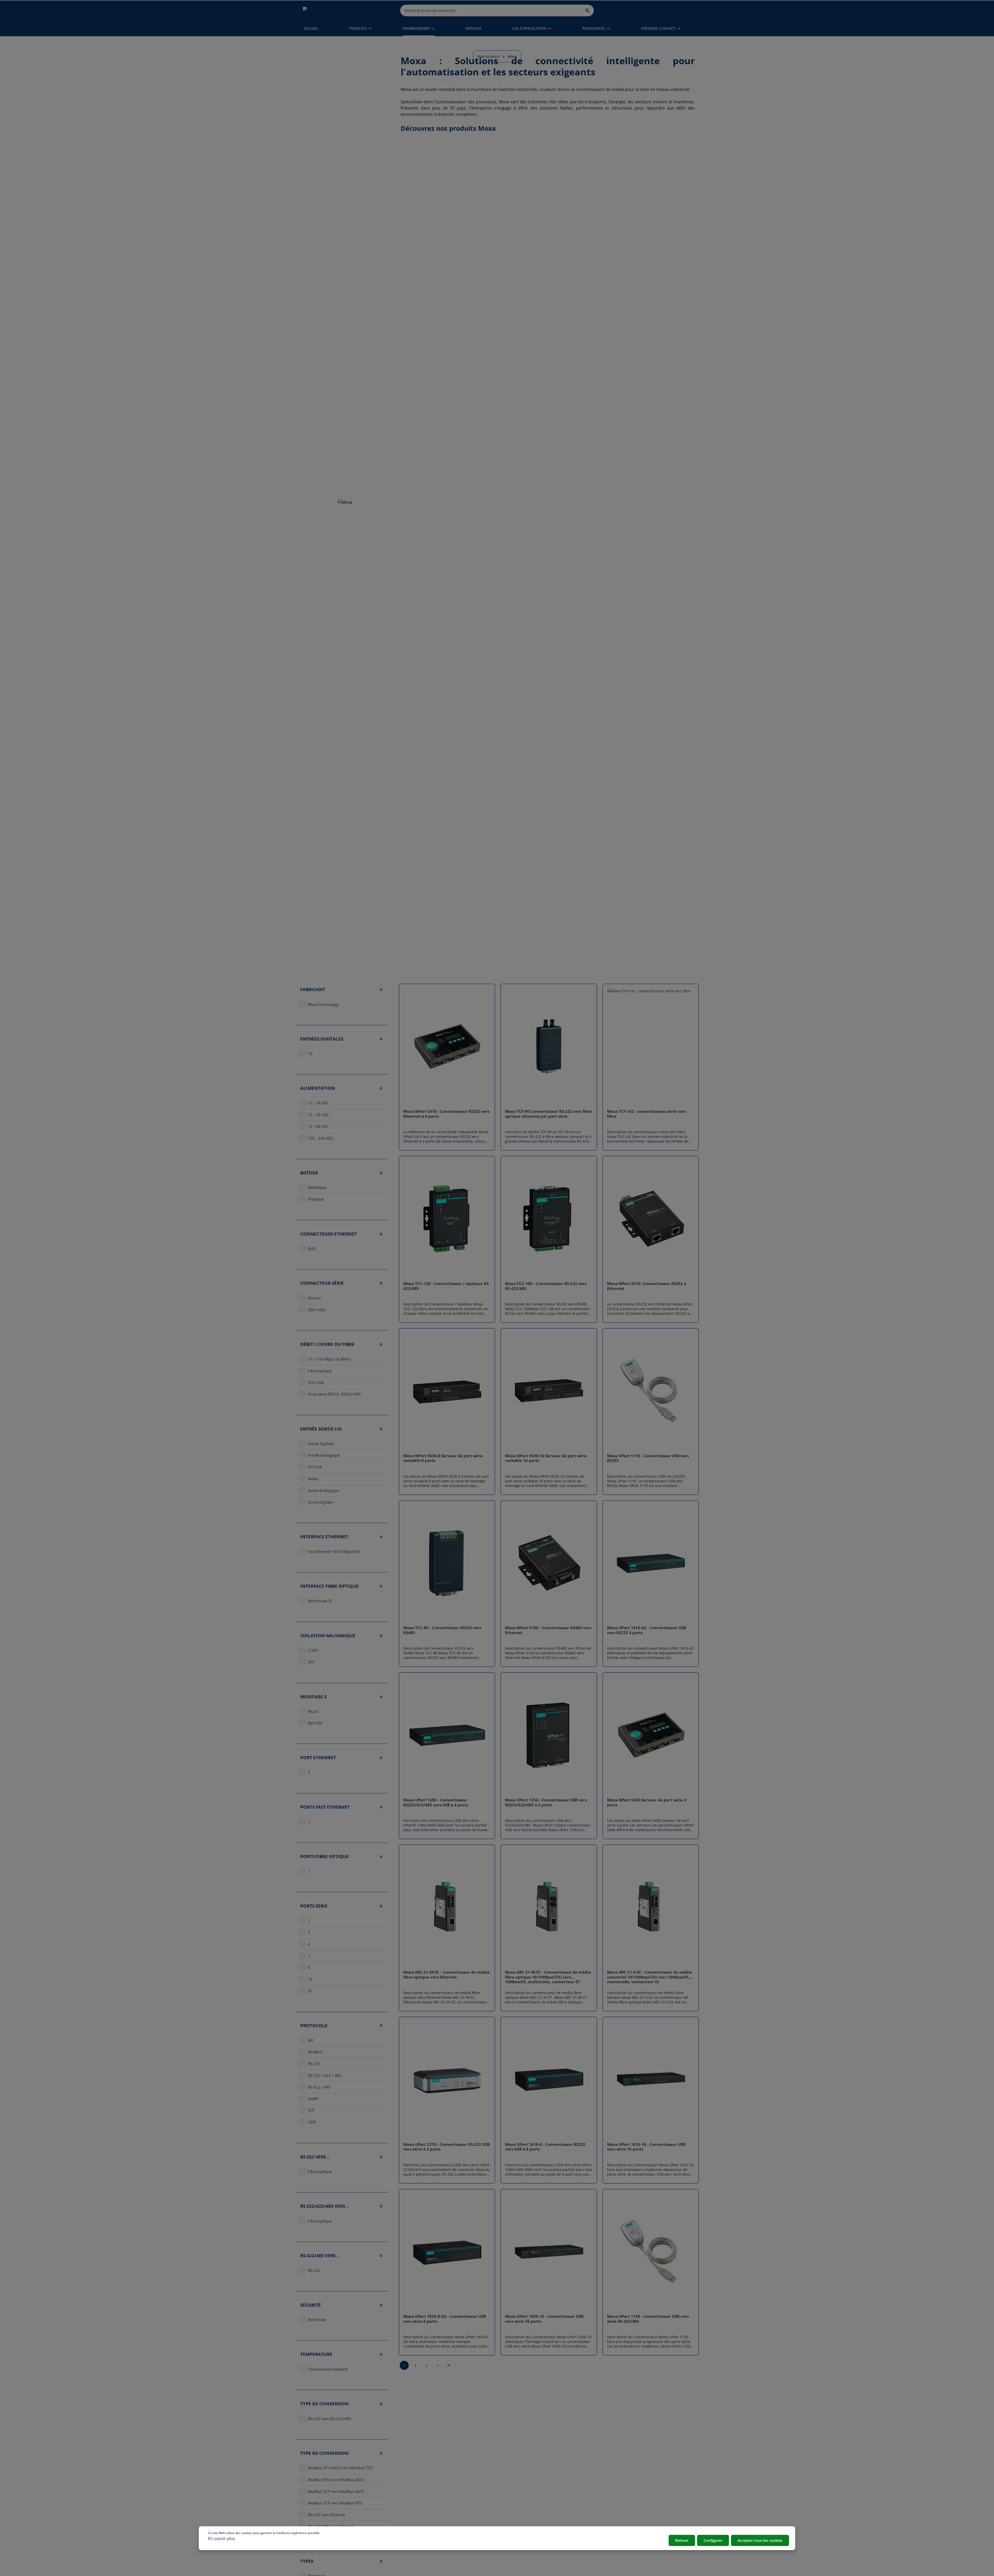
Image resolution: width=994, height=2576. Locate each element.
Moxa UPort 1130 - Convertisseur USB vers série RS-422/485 (648, 2319)
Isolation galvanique (328, 1636)
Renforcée (317, 2320)
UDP (312, 2122)
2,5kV (313, 1650)
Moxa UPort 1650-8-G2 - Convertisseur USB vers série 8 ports (445, 2319)
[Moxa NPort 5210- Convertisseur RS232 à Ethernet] (651, 1219)
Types (307, 2561)
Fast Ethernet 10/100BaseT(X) (334, 1552)
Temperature (316, 2354)
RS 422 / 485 (319, 2087)
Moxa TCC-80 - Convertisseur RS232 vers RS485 (442, 1630)
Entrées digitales (322, 1039)
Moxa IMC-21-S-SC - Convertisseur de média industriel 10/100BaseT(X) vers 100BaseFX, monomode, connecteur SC (649, 1977)
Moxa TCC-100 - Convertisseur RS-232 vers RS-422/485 (546, 1286)
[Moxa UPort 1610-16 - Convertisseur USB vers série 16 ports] (651, 2080)
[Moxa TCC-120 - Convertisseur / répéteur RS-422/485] (447, 1219)
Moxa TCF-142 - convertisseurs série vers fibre (646, 1114)
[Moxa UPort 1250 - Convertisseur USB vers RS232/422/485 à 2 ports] (549, 1735)
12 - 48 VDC (318, 1127)
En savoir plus (222, 2538)
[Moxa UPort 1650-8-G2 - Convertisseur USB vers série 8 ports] (447, 2252)
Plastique (316, 1199)
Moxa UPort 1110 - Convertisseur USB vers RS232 (648, 1458)
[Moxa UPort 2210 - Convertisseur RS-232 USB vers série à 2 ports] (447, 2080)
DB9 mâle (317, 1310)
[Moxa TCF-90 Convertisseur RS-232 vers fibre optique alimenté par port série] (549, 1047)
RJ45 (312, 1249)
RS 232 (314, 2064)
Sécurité (311, 2305)
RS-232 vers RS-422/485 (330, 2419)
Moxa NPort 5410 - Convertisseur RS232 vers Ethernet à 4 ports (446, 1114)
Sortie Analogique (323, 1490)
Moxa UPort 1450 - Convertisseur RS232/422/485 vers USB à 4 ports (436, 1802)
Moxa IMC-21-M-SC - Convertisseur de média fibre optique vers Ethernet (446, 1975)
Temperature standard (328, 2369)
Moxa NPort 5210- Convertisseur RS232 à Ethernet (647, 1286)
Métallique (317, 1188)
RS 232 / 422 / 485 (325, 2075)
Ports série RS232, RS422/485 (334, 1394)
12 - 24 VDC (318, 1103)
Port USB (316, 1383)
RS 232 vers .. (315, 2157)
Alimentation (318, 1088)
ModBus (315, 2052)
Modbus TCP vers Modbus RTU (335, 2503)
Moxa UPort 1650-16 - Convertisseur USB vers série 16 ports (544, 2319)
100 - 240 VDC (321, 1138)
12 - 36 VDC (318, 1115)
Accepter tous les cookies (760, 2540)
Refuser (682, 2540)
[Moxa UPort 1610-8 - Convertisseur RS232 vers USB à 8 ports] (549, 2080)
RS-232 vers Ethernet (326, 2515)
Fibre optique (320, 1371)
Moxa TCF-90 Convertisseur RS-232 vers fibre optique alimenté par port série (548, 1114)
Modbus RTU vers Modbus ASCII (336, 2480)
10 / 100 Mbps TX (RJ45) (329, 1359)
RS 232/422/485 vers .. (324, 2206)
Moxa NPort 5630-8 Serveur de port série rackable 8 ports (443, 1458)
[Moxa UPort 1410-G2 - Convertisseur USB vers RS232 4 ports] (651, 1563)
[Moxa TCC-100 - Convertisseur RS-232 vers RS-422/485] (549, 1219)
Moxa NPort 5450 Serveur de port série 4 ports (647, 1802)
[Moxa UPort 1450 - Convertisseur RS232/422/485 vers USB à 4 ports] (447, 1735)
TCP (311, 2111)
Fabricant (313, 989)
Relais (313, 1479)
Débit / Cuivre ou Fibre (327, 1344)
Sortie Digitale (320, 1502)
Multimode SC (320, 1601)
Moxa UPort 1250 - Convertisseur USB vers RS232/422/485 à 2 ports (546, 1802)
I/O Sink (315, 1467)
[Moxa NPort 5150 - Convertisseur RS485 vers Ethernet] (549, 1563)
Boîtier (309, 1173)
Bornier (315, 1298)
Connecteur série (322, 1283)
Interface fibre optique (330, 1586)
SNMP (313, 2099)
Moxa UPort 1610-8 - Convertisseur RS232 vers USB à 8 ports (545, 2147)
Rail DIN (315, 1723)
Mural (313, 1712)
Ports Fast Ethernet (325, 1807)
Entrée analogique (324, 1455)
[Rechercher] (588, 10)
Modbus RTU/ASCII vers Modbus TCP (340, 2468)
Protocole (314, 2026)
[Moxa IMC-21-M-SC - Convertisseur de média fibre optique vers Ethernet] (447, 1907)
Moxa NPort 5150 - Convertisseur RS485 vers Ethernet (548, 1630)
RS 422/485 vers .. (320, 2256)
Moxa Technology (323, 1004)
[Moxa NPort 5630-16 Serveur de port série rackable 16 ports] (549, 1391)
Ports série (314, 1906)
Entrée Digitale (321, 1444)
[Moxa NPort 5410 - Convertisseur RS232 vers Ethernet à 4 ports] (447, 1047)
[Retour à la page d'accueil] (327, 10)
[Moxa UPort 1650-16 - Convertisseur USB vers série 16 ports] (549, 2252)
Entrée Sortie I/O (321, 1429)
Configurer (713, 2540)
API (311, 2040)
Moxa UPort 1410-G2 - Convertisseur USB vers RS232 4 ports (646, 1630)
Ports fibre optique (325, 1856)
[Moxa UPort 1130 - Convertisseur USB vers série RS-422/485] (651, 2252)
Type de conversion (324, 2404)
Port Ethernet (318, 1758)
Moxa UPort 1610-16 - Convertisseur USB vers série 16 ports (646, 2147)
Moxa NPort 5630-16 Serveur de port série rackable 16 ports (546, 1458)
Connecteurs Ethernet (329, 1234)
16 (310, 1054)
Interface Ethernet (324, 1537)
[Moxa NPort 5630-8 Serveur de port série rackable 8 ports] (447, 1391)
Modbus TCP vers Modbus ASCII (336, 2491)
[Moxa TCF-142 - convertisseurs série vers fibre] (651, 1047)
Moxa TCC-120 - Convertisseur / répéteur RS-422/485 (447, 1286)
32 (310, 1991)
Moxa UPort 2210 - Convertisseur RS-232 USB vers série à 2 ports (447, 2147)
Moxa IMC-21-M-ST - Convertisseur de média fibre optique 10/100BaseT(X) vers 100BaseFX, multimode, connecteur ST (548, 1977)
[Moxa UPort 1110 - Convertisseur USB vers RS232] (651, 1391)
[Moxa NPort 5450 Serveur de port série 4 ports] (651, 1735)
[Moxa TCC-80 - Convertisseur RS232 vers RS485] (447, 1563)
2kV (311, 1662)
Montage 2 (313, 1697)
